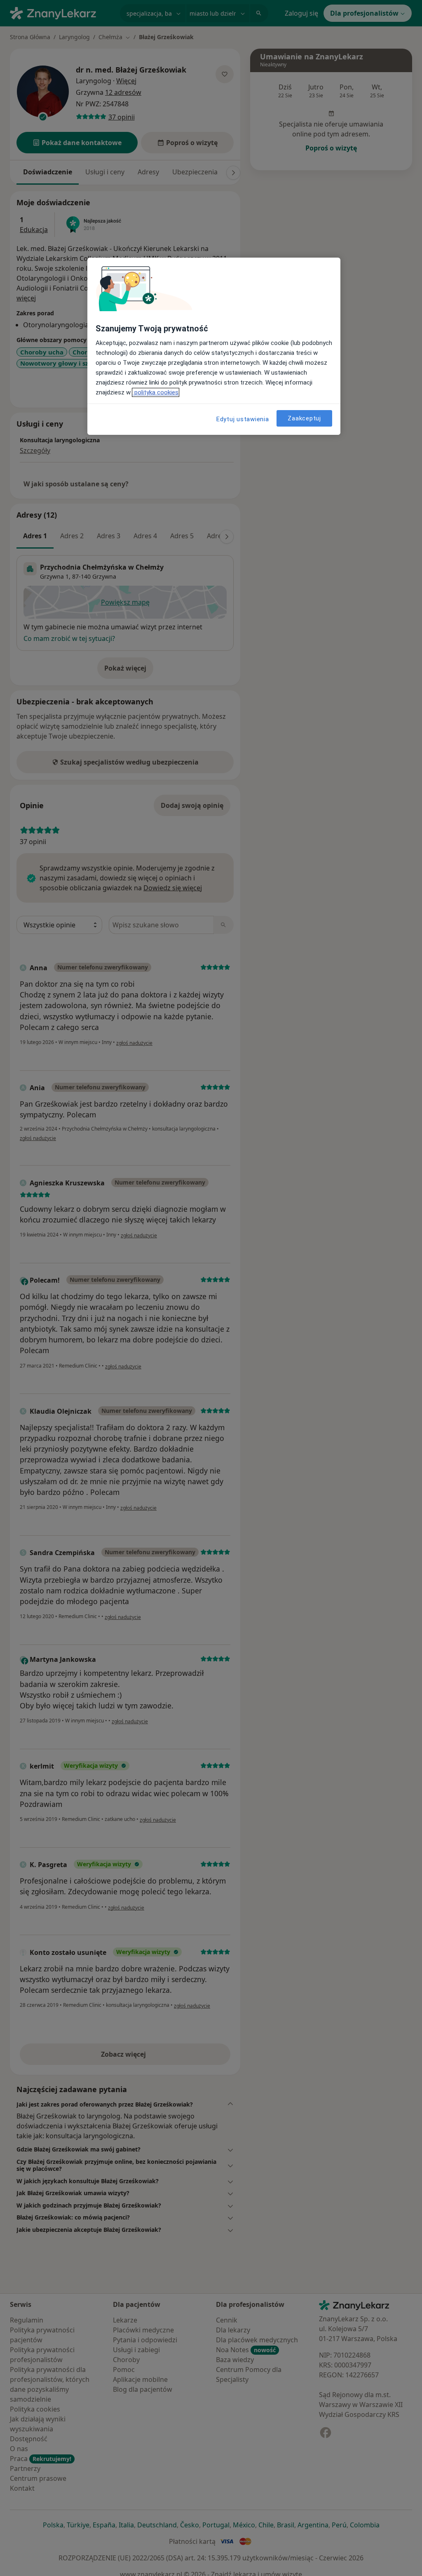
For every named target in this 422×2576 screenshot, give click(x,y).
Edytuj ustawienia (243, 419)
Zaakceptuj (304, 418)
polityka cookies (156, 392)
